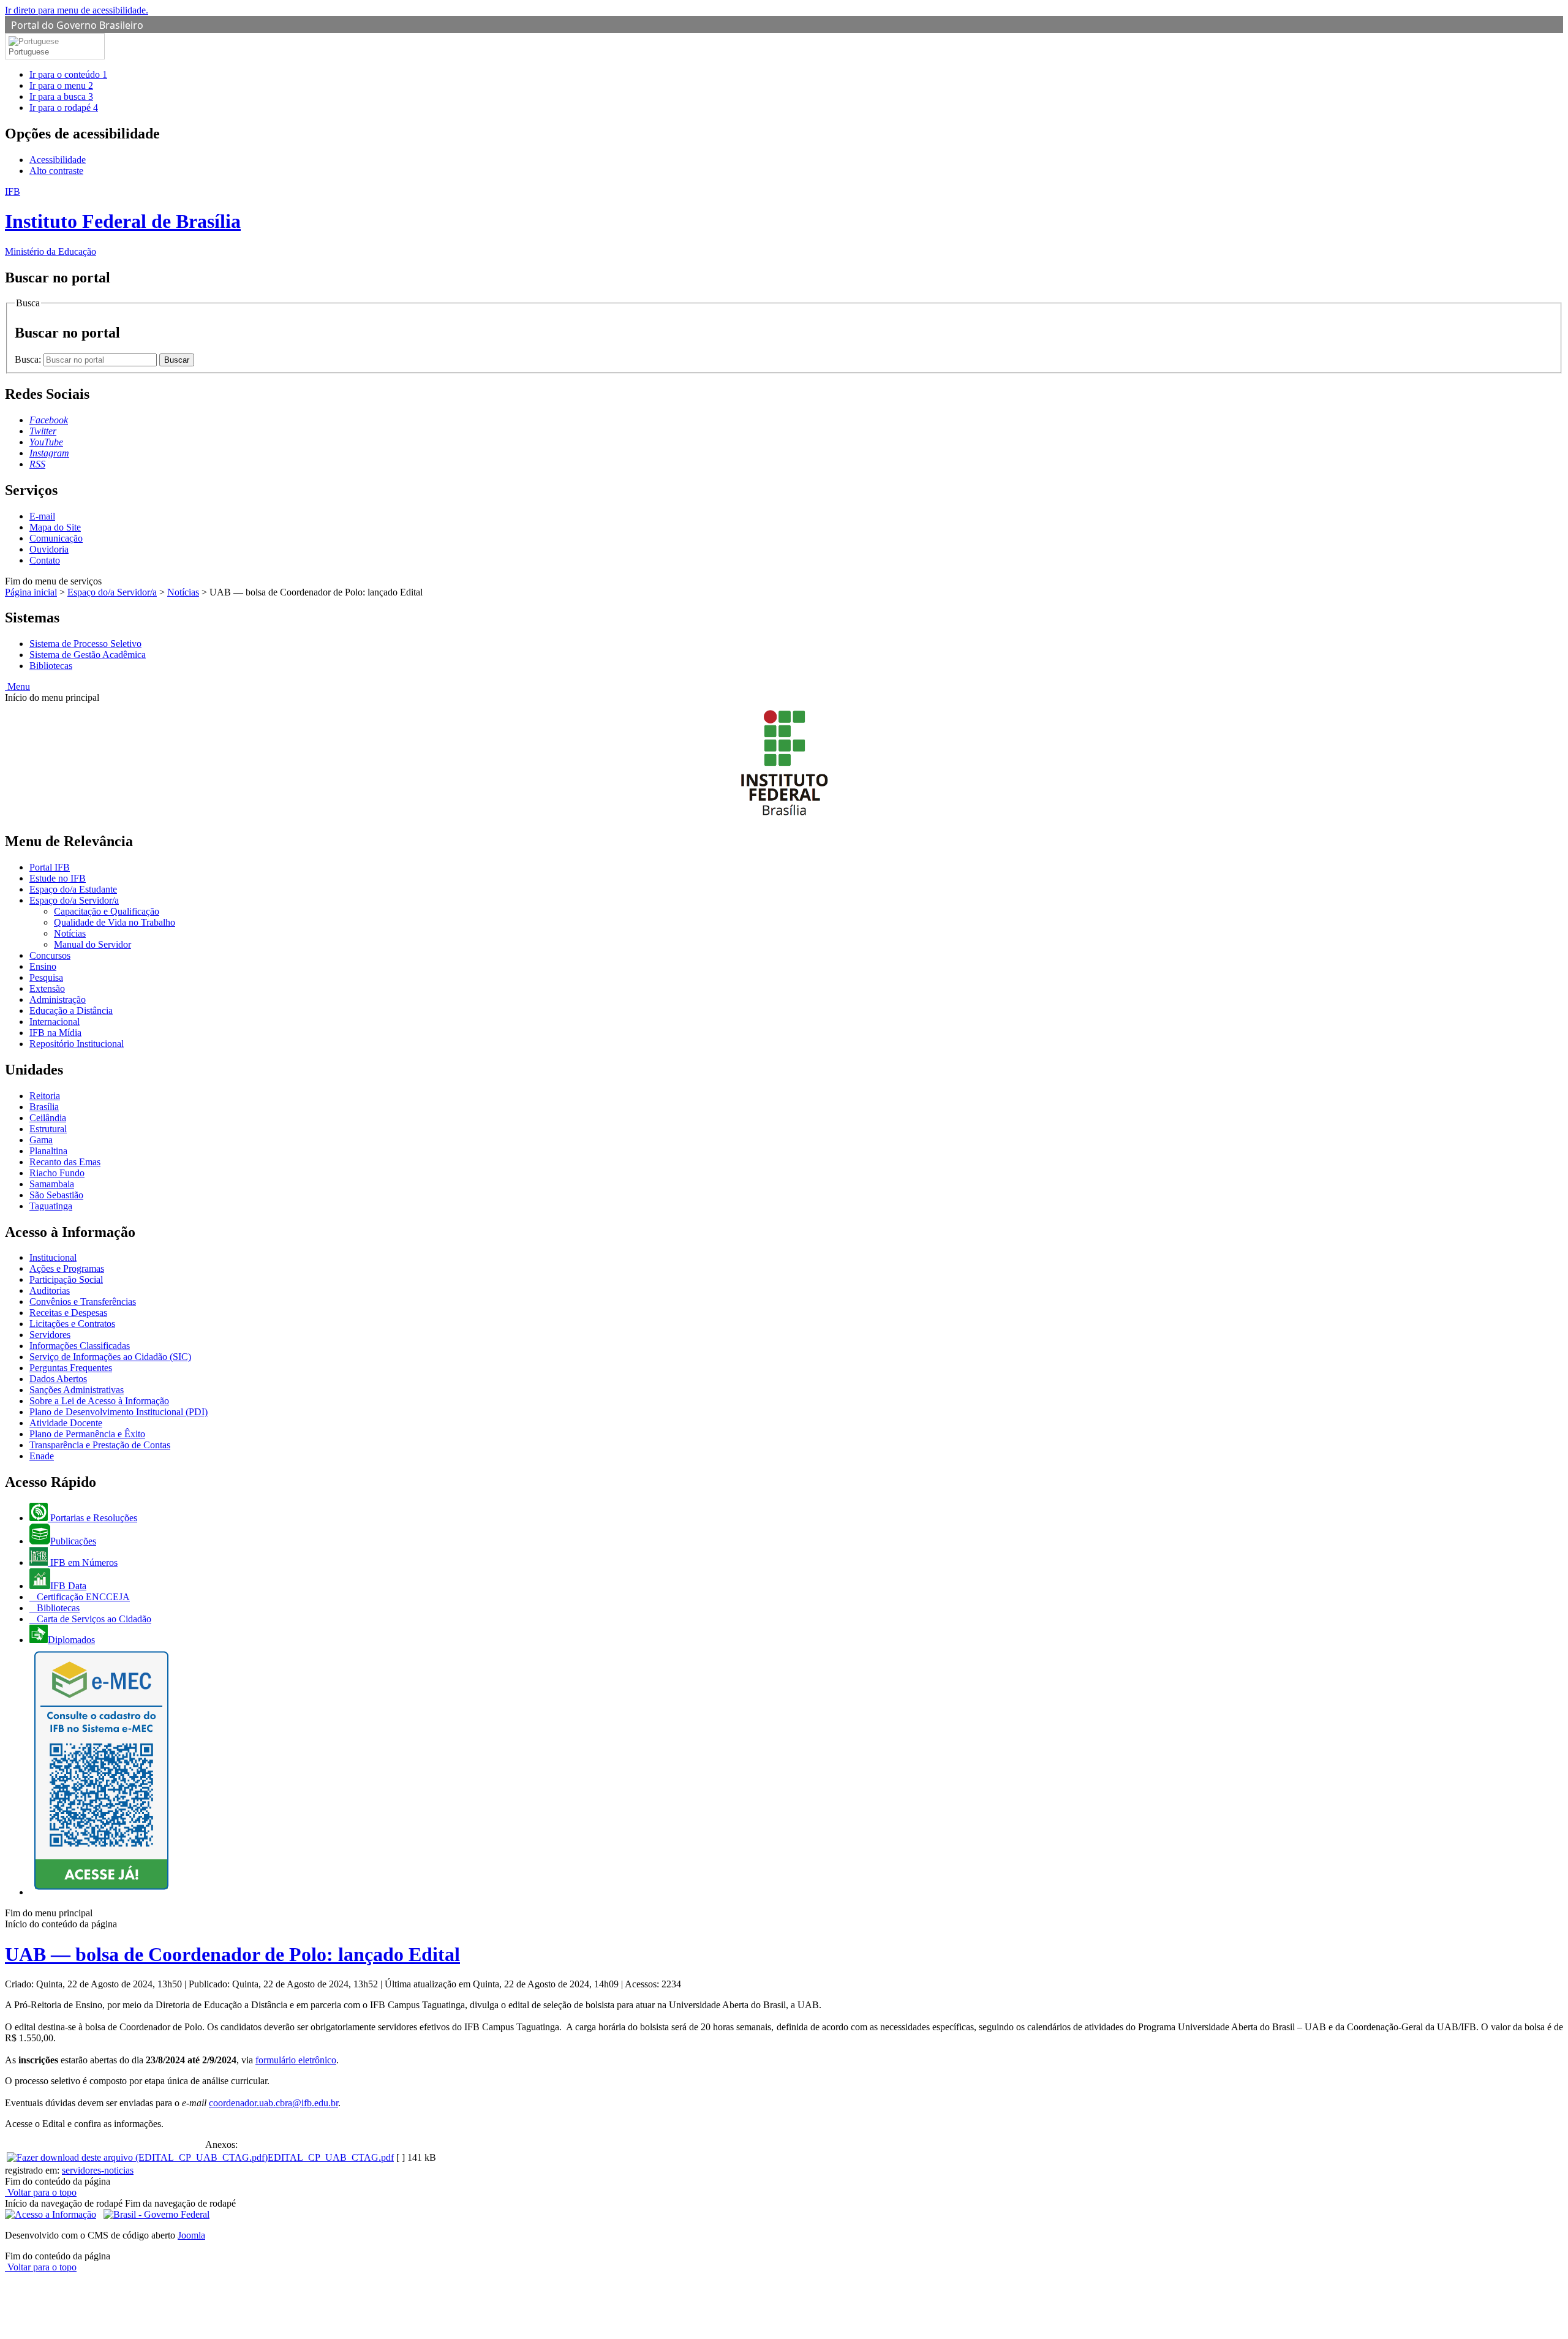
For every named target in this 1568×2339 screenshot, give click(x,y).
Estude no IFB (58, 878)
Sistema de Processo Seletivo (85, 644)
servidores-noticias (98, 2170)
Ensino (43, 966)
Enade (42, 1456)
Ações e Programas (67, 1268)
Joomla (191, 2235)
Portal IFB (50, 867)
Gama (41, 1140)
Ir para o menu (61, 85)
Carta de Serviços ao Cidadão (93, 1619)
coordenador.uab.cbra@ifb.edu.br (273, 2103)
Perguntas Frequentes (71, 1368)
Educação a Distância (71, 1011)
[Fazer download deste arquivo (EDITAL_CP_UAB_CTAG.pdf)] (137, 2157)
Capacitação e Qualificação (107, 911)
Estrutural (48, 1129)
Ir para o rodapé (64, 108)
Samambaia (52, 1184)
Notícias (183, 592)
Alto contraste (56, 171)
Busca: (29, 359)
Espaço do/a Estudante (73, 889)
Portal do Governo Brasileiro (77, 25)
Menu (17, 686)
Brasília (44, 1107)
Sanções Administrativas (77, 1390)
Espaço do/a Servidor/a (112, 592)
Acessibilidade (58, 160)
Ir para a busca (61, 96)
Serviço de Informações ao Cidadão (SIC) (110, 1357)
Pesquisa (46, 977)
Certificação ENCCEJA (82, 1597)
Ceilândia (48, 1118)
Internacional (55, 1022)
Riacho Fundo (57, 1173)
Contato (45, 560)
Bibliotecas (51, 666)
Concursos (50, 955)
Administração (58, 999)
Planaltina (48, 1151)
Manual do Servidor (92, 944)
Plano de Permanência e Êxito (87, 1434)
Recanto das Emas (65, 1162)
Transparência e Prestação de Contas (100, 1445)
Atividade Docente (66, 1423)
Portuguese (29, 52)
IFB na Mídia (55, 1033)
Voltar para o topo (41, 2192)
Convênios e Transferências (83, 1302)
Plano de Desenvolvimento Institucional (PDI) (119, 1412)
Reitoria (45, 1096)
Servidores (50, 1335)
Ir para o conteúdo (68, 74)
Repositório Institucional (77, 1044)
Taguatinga (51, 1206)
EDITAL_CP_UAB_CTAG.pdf (331, 2157)
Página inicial (31, 592)
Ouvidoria (49, 549)
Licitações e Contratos (72, 1324)
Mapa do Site (55, 527)
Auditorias (50, 1290)
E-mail (42, 516)
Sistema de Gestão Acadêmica (88, 655)
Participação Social (66, 1279)
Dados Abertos (58, 1379)
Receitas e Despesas (68, 1313)
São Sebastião (56, 1195)
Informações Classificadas (80, 1346)
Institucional (53, 1257)
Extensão (47, 988)
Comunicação (56, 538)
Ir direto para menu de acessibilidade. (77, 10)
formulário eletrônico (296, 2060)
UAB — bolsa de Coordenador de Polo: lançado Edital (232, 1954)
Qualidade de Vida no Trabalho (115, 922)
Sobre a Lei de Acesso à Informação (99, 1401)
